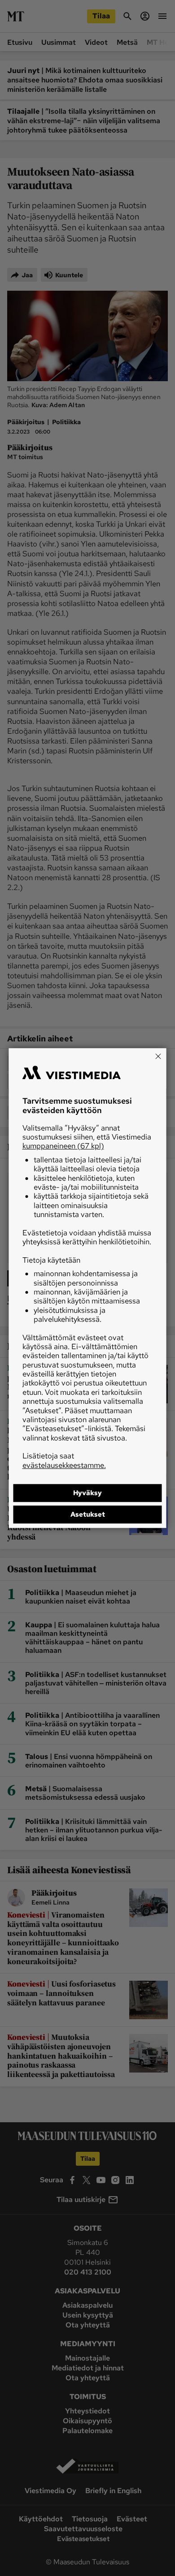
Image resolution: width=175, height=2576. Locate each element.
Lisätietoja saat (64, 1460)
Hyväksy (87, 1493)
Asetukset (88, 1514)
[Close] (158, 1056)
